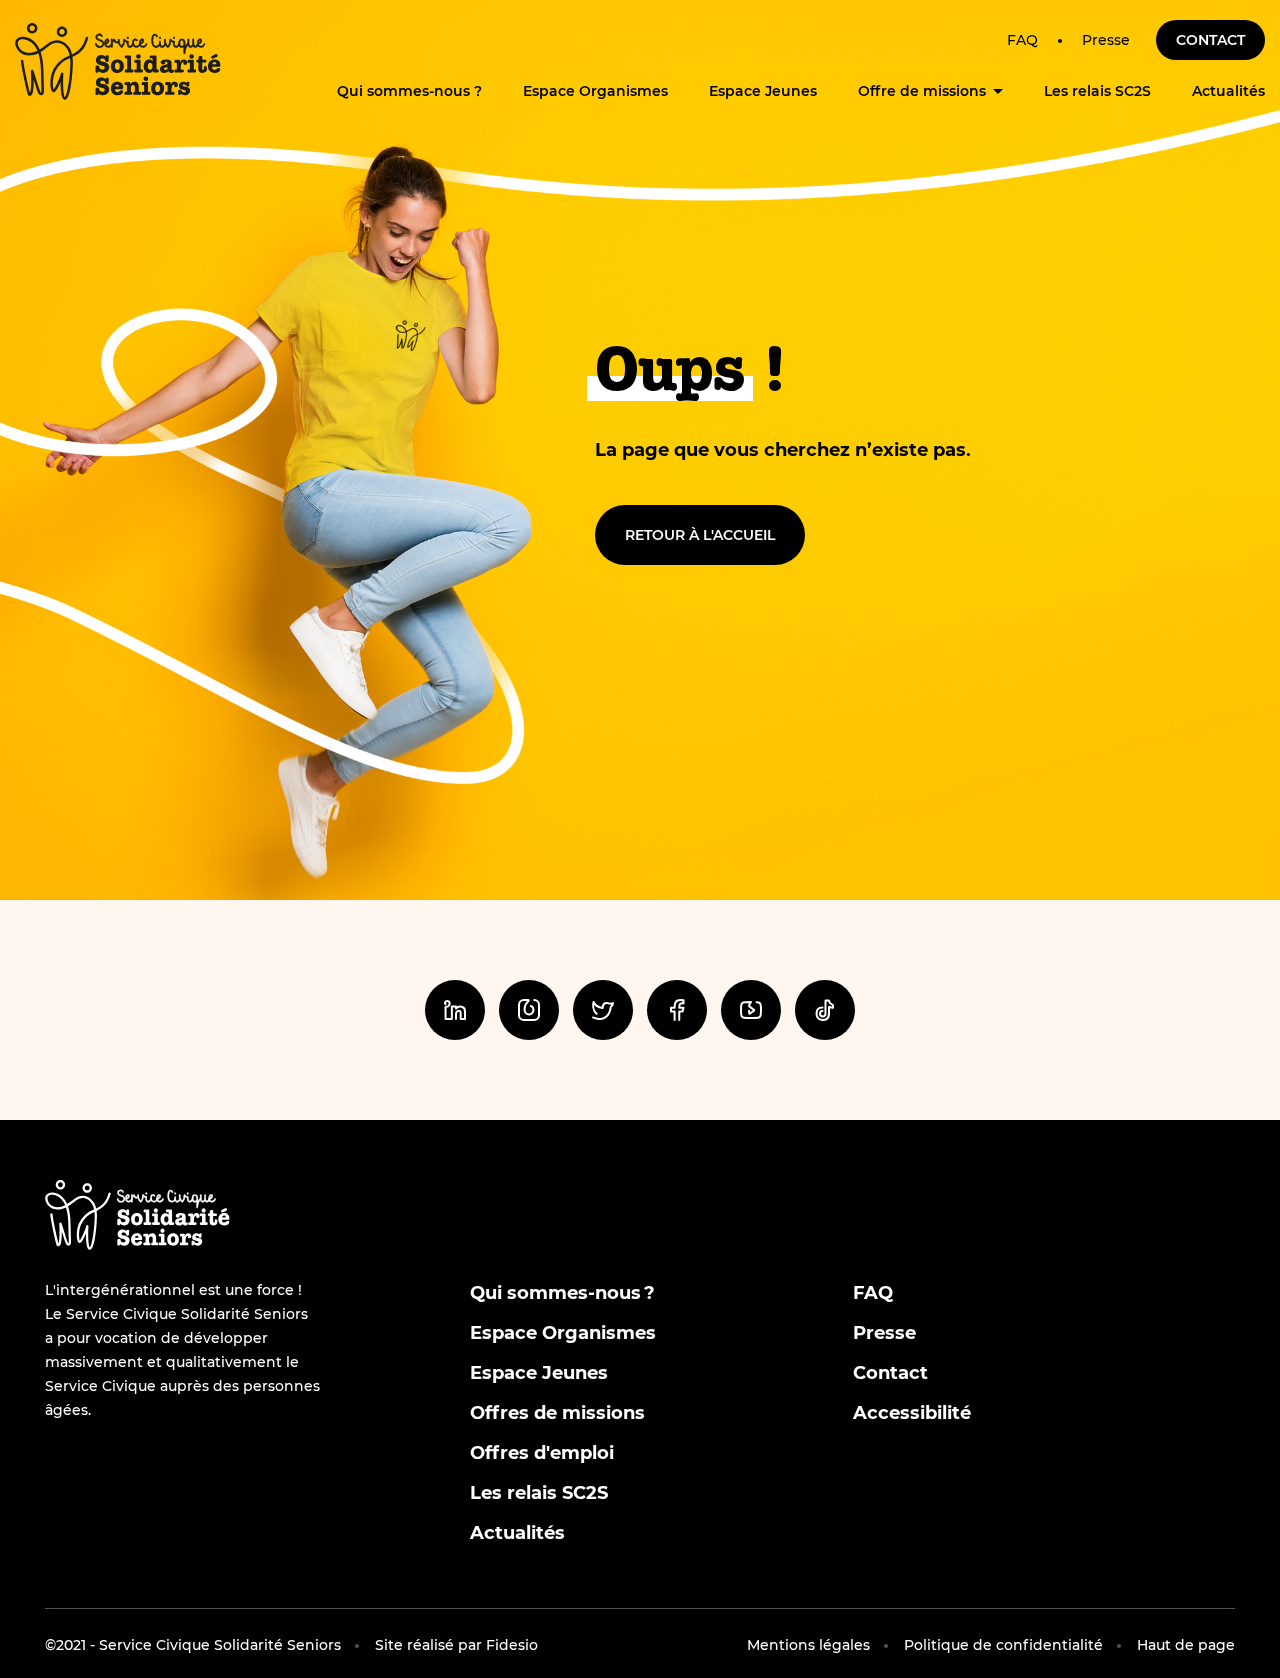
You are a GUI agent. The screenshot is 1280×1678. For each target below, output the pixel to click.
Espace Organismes (595, 91)
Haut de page (1186, 1645)
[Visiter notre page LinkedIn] (455, 1010)
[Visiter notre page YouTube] (751, 1010)
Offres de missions (557, 1413)
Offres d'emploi (542, 1453)
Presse (1106, 40)
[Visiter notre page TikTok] (825, 1010)
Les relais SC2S (1097, 91)
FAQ (1022, 40)
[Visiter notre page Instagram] (529, 1010)
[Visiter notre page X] (603, 1010)
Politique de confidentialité (1003, 1645)
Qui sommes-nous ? (409, 91)
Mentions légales (808, 1645)
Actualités (1228, 91)
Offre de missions (922, 91)
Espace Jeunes (763, 91)
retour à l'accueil (700, 535)
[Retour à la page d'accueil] (118, 61)
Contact (1210, 40)
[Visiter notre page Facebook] (677, 1010)
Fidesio (512, 1645)
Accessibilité (912, 1413)
